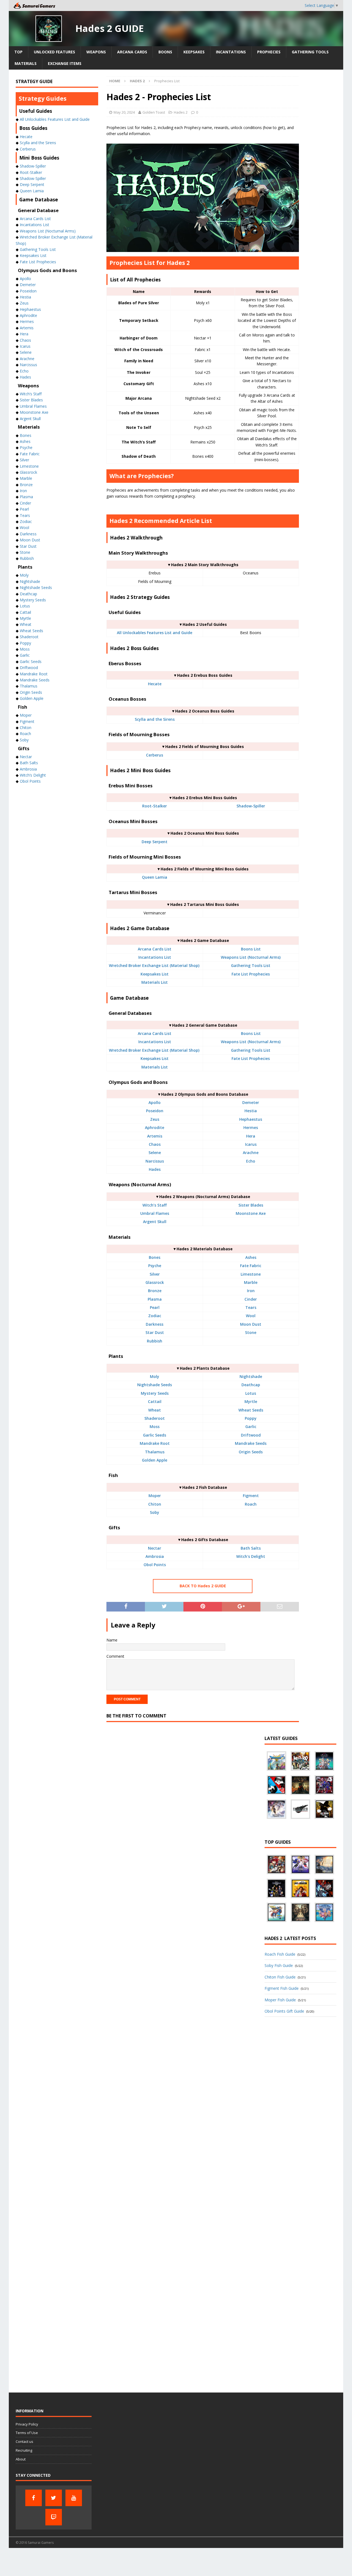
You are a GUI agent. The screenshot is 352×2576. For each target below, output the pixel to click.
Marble (251, 1282)
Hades (155, 1169)
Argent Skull (155, 1222)
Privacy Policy (27, 2424)
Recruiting (24, 2450)
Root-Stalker (155, 806)
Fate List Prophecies (251, 974)
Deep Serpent (155, 842)
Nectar (155, 1548)
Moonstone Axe (251, 1213)
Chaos (155, 1144)
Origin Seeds (251, 1452)
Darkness (155, 1324)
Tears (251, 1307)
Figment (251, 1496)
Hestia (251, 1111)
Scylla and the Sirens (155, 719)
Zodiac (155, 1316)
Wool (251, 1316)
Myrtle (251, 1401)
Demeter (251, 1102)
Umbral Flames (155, 1213)
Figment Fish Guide (282, 1988)
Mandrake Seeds (251, 1443)
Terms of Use (27, 2433)
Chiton (155, 1504)
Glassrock (155, 1282)
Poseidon (155, 1111)
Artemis (155, 1136)
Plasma (155, 1299)
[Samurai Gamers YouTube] (74, 2498)
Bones (155, 1257)
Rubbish (155, 1341)
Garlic (251, 1427)
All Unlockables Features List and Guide (155, 633)
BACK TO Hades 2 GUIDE (203, 1586)
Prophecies (269, 52)
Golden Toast (154, 112)
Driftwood (251, 1435)
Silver (155, 1274)
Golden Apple (155, 1460)
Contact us (24, 2441)
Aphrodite (155, 1127)
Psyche (155, 1266)
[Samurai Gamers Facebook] (34, 2498)
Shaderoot (155, 1418)
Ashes (251, 1257)
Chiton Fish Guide (280, 1977)
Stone (251, 1332)
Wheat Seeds (251, 1410)
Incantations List (155, 957)
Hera (251, 1136)
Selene (155, 1153)
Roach (251, 1504)
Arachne (251, 1153)
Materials (26, 63)
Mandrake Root (155, 1443)
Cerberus (155, 755)
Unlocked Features (54, 52)
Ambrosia (155, 1556)
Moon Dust (251, 1324)
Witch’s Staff (155, 1205)
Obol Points (155, 1565)
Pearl (155, 1307)
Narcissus (155, 1161)
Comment (115, 1656)
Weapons (96, 52)
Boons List (251, 949)
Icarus (251, 1144)
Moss (155, 1427)
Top (18, 52)
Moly (155, 1376)
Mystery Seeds (155, 1393)
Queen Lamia (155, 877)
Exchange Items (65, 63)
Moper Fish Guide (280, 2000)
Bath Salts (251, 1548)
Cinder (251, 1299)
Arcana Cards (132, 52)
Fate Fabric (251, 1266)
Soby (155, 1512)
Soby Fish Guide (279, 1965)
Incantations (231, 52)
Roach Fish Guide (280, 1954)
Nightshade (251, 1376)
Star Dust (155, 1332)
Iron (251, 1291)
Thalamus (155, 1452)
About (21, 2459)
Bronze (155, 1291)
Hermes (251, 1127)
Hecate (155, 684)
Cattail (155, 1401)
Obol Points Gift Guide (284, 2011)
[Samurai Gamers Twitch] (54, 2517)
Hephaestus (251, 1119)
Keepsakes (194, 52)
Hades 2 (181, 112)
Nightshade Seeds (155, 1385)
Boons (165, 52)
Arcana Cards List (155, 949)
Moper (155, 1496)
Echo (251, 1161)
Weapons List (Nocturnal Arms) (251, 957)
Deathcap (251, 1385)
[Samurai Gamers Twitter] (54, 2498)
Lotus (251, 1393)
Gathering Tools (310, 52)
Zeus (155, 1119)
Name (112, 1640)
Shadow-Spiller (251, 806)
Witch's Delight (251, 1556)
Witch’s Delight (33, 775)
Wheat (155, 1410)
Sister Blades (251, 1205)
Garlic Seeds (155, 1435)
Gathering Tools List (251, 965)
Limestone (251, 1274)
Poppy (251, 1418)
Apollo (155, 1102)
